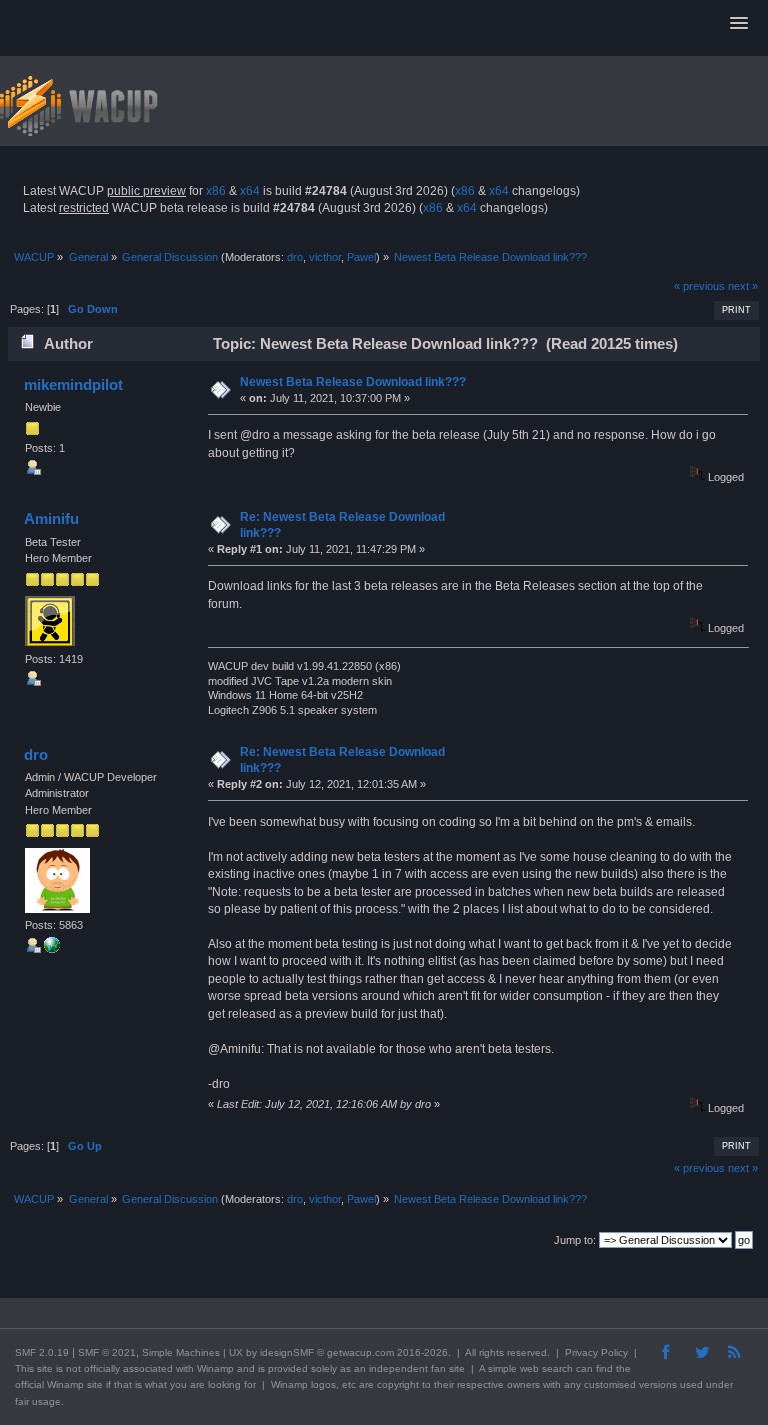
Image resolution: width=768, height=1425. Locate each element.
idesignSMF (287, 1352)
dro (295, 257)
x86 (216, 191)
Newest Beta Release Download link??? (353, 382)
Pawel (361, 257)
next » (743, 286)
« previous (699, 286)
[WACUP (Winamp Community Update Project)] (52, 949)
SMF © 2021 (107, 1352)
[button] (739, 24)
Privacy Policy (596, 1352)
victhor (325, 257)
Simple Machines (181, 1352)
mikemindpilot (73, 384)
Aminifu (51, 518)
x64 (250, 191)
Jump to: (575, 1240)
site (45, 1368)
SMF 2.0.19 (42, 1352)
